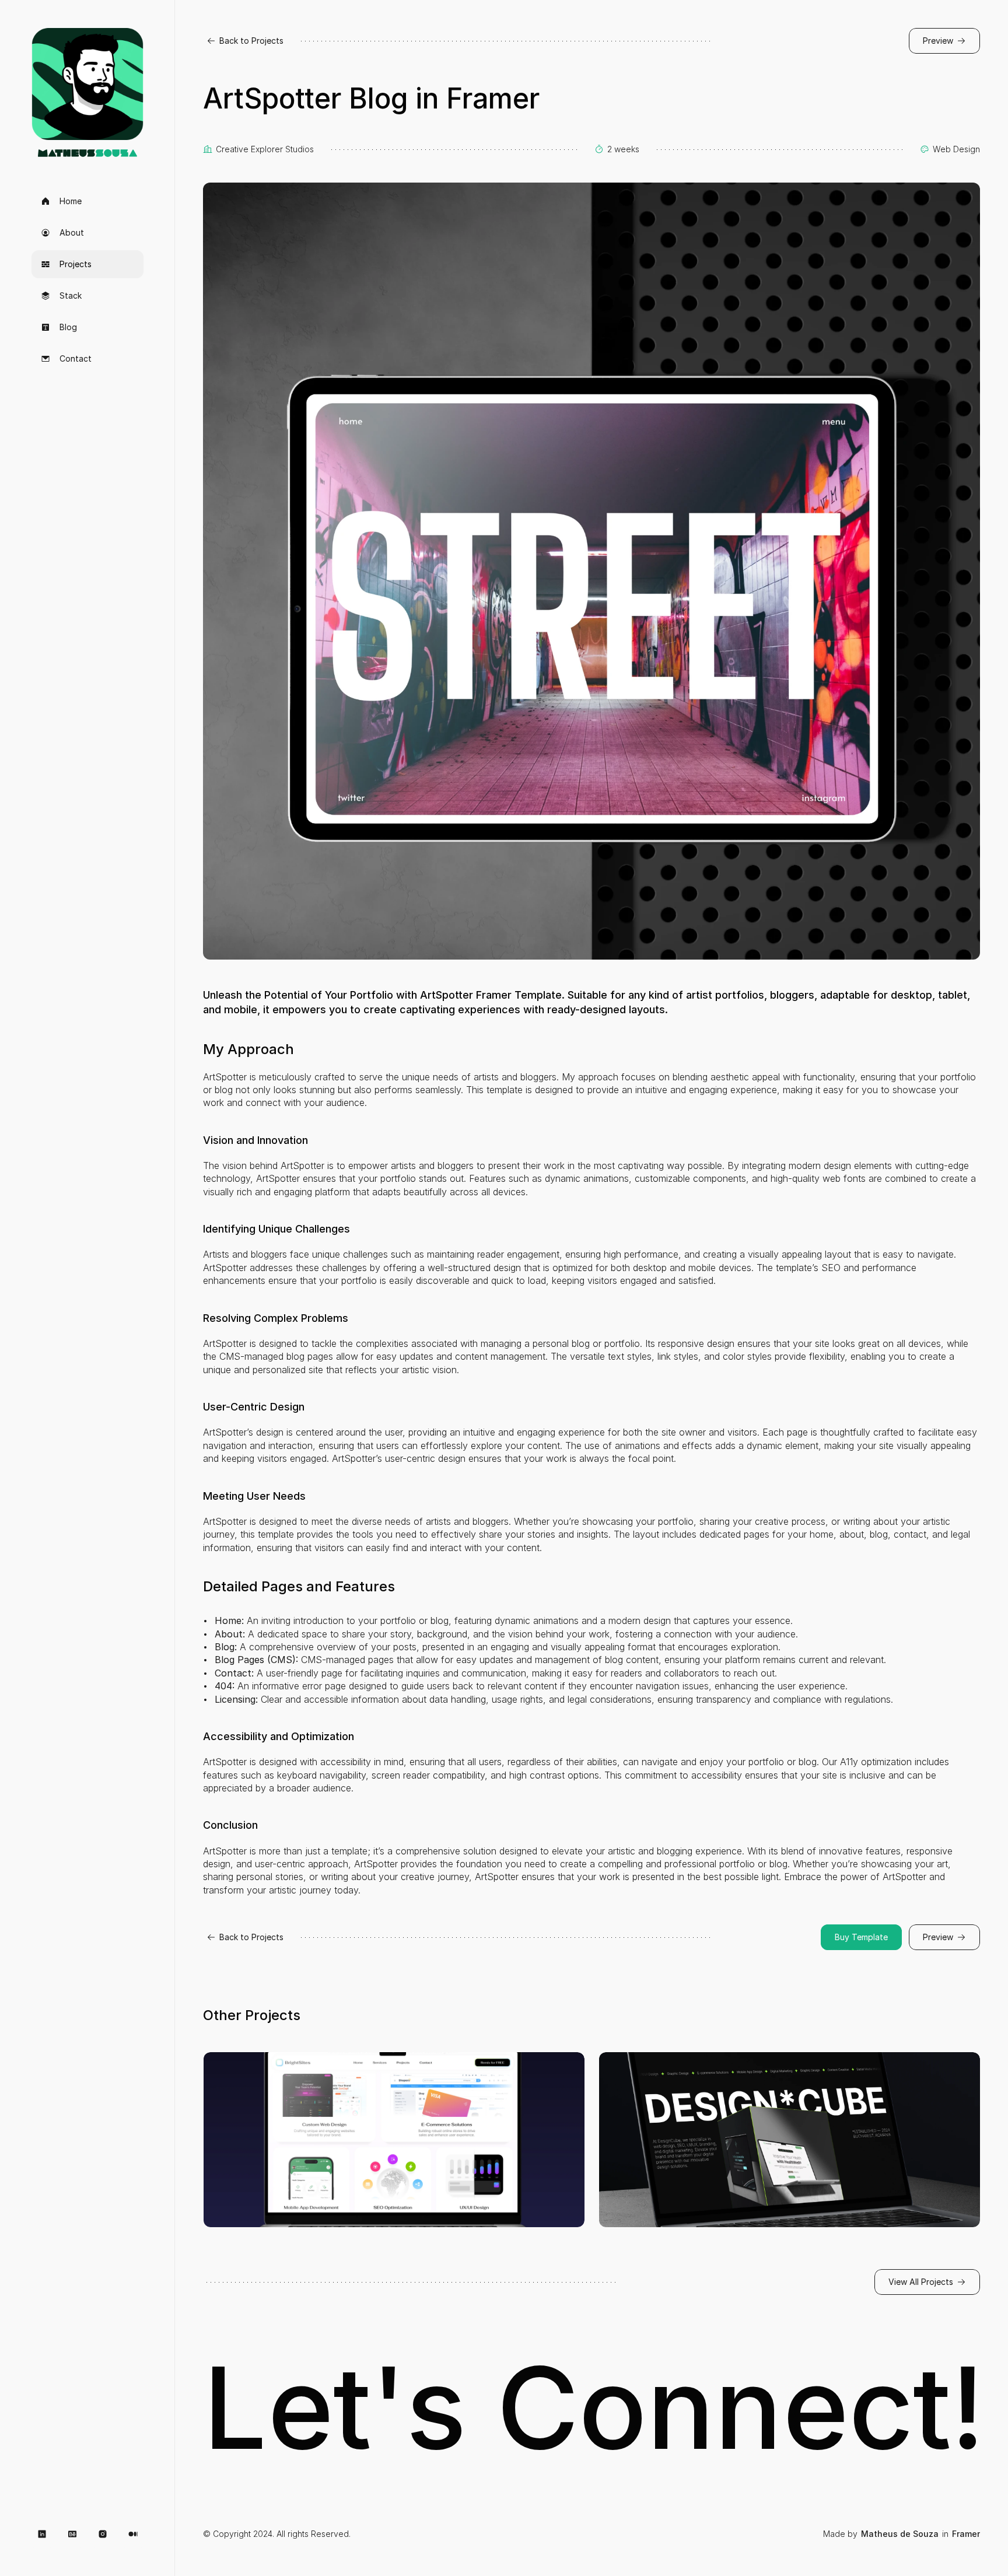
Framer (966, 2534)
